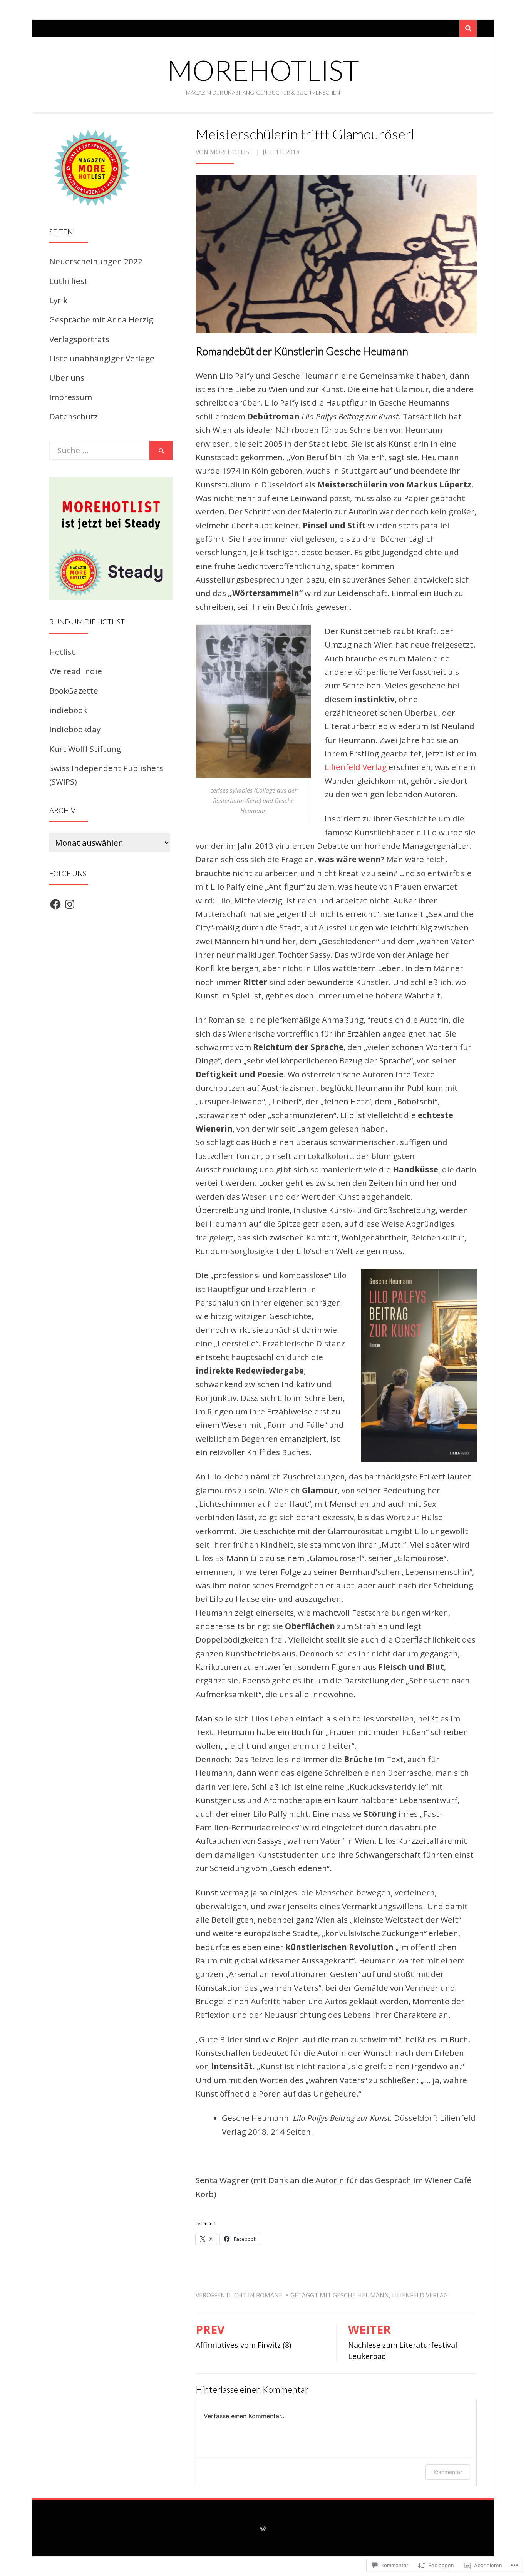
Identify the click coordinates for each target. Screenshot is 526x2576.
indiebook (68, 710)
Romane (269, 2295)
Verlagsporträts (79, 339)
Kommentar (448, 2472)
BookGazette (74, 691)
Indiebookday (75, 729)
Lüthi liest (69, 281)
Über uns (67, 377)
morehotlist (263, 70)
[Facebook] (55, 904)
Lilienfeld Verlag (356, 767)
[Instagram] (70, 904)
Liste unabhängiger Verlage (102, 358)
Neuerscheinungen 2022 (96, 261)
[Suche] (468, 28)
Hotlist (62, 652)
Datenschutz (74, 416)
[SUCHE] (161, 450)
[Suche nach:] (99, 450)
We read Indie (76, 671)
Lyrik (58, 300)
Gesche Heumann (361, 2295)
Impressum (71, 397)
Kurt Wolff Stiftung (85, 749)
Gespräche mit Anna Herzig (101, 319)
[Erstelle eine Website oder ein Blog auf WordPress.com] (263, 2528)
